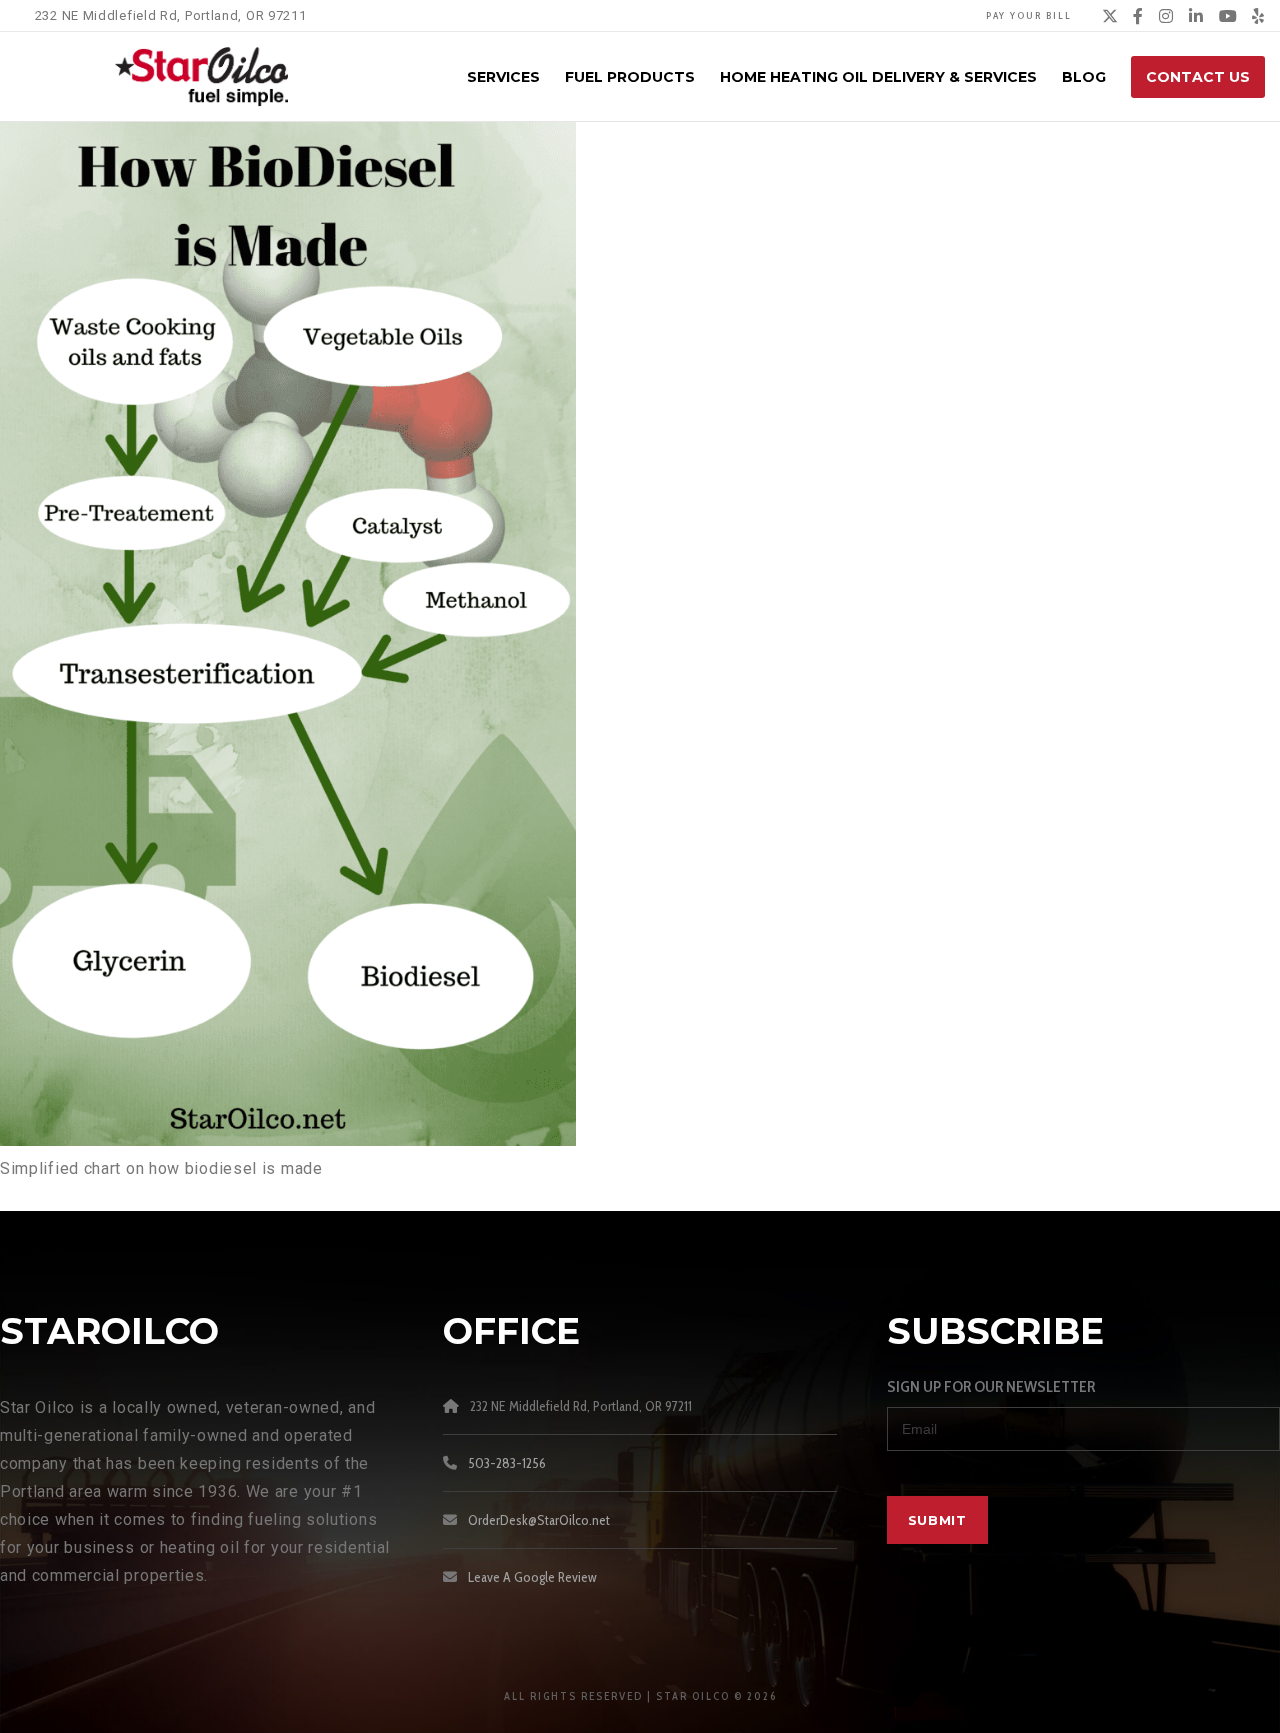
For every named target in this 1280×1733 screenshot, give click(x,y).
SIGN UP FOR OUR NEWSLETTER (991, 1386)
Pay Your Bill (1029, 15)
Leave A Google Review (532, 1577)
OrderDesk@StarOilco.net (539, 1520)
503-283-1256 (507, 1463)
